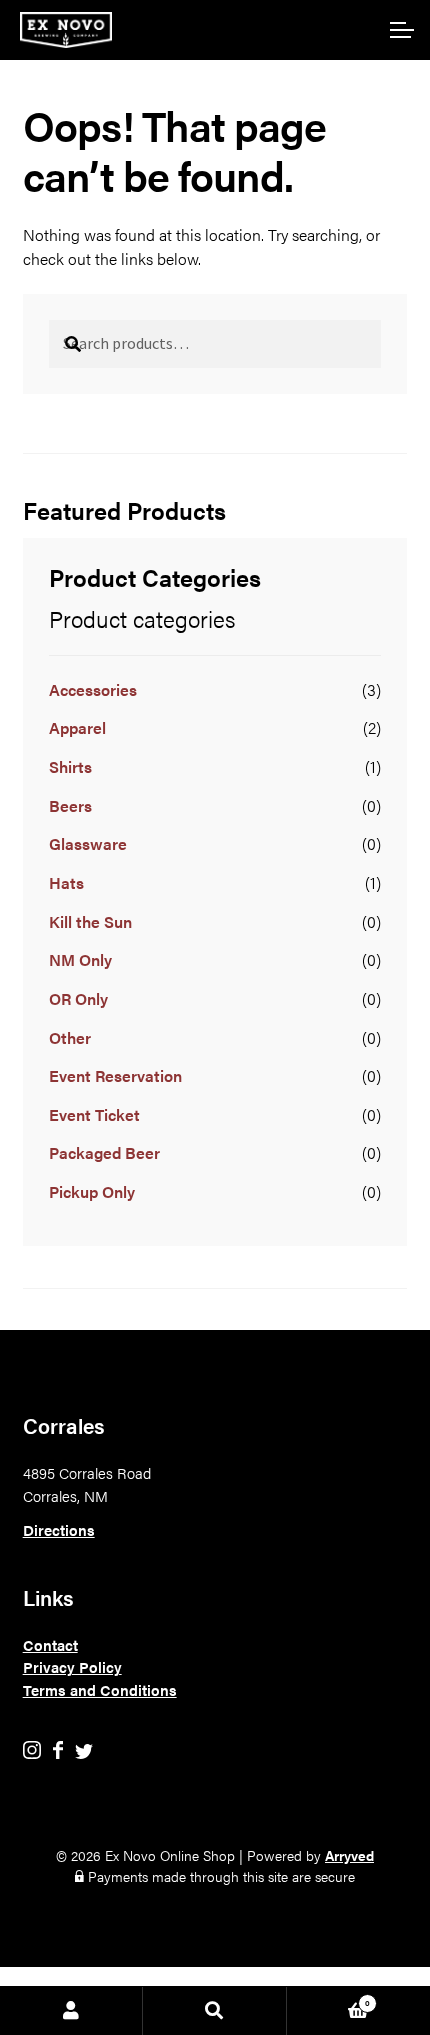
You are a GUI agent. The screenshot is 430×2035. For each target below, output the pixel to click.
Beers (70, 805)
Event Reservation (115, 1075)
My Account (71, 2011)
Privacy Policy (72, 1666)
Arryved (349, 1855)
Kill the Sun (90, 921)
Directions (59, 1529)
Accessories (93, 689)
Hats (66, 882)
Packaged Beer (104, 1152)
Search (214, 2011)
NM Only (80, 959)
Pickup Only (92, 1191)
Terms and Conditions (100, 1689)
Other (70, 1037)
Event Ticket (94, 1114)
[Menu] (400, 30)
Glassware (88, 843)
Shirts (70, 766)
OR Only (78, 998)
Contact (50, 1644)
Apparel (77, 727)
